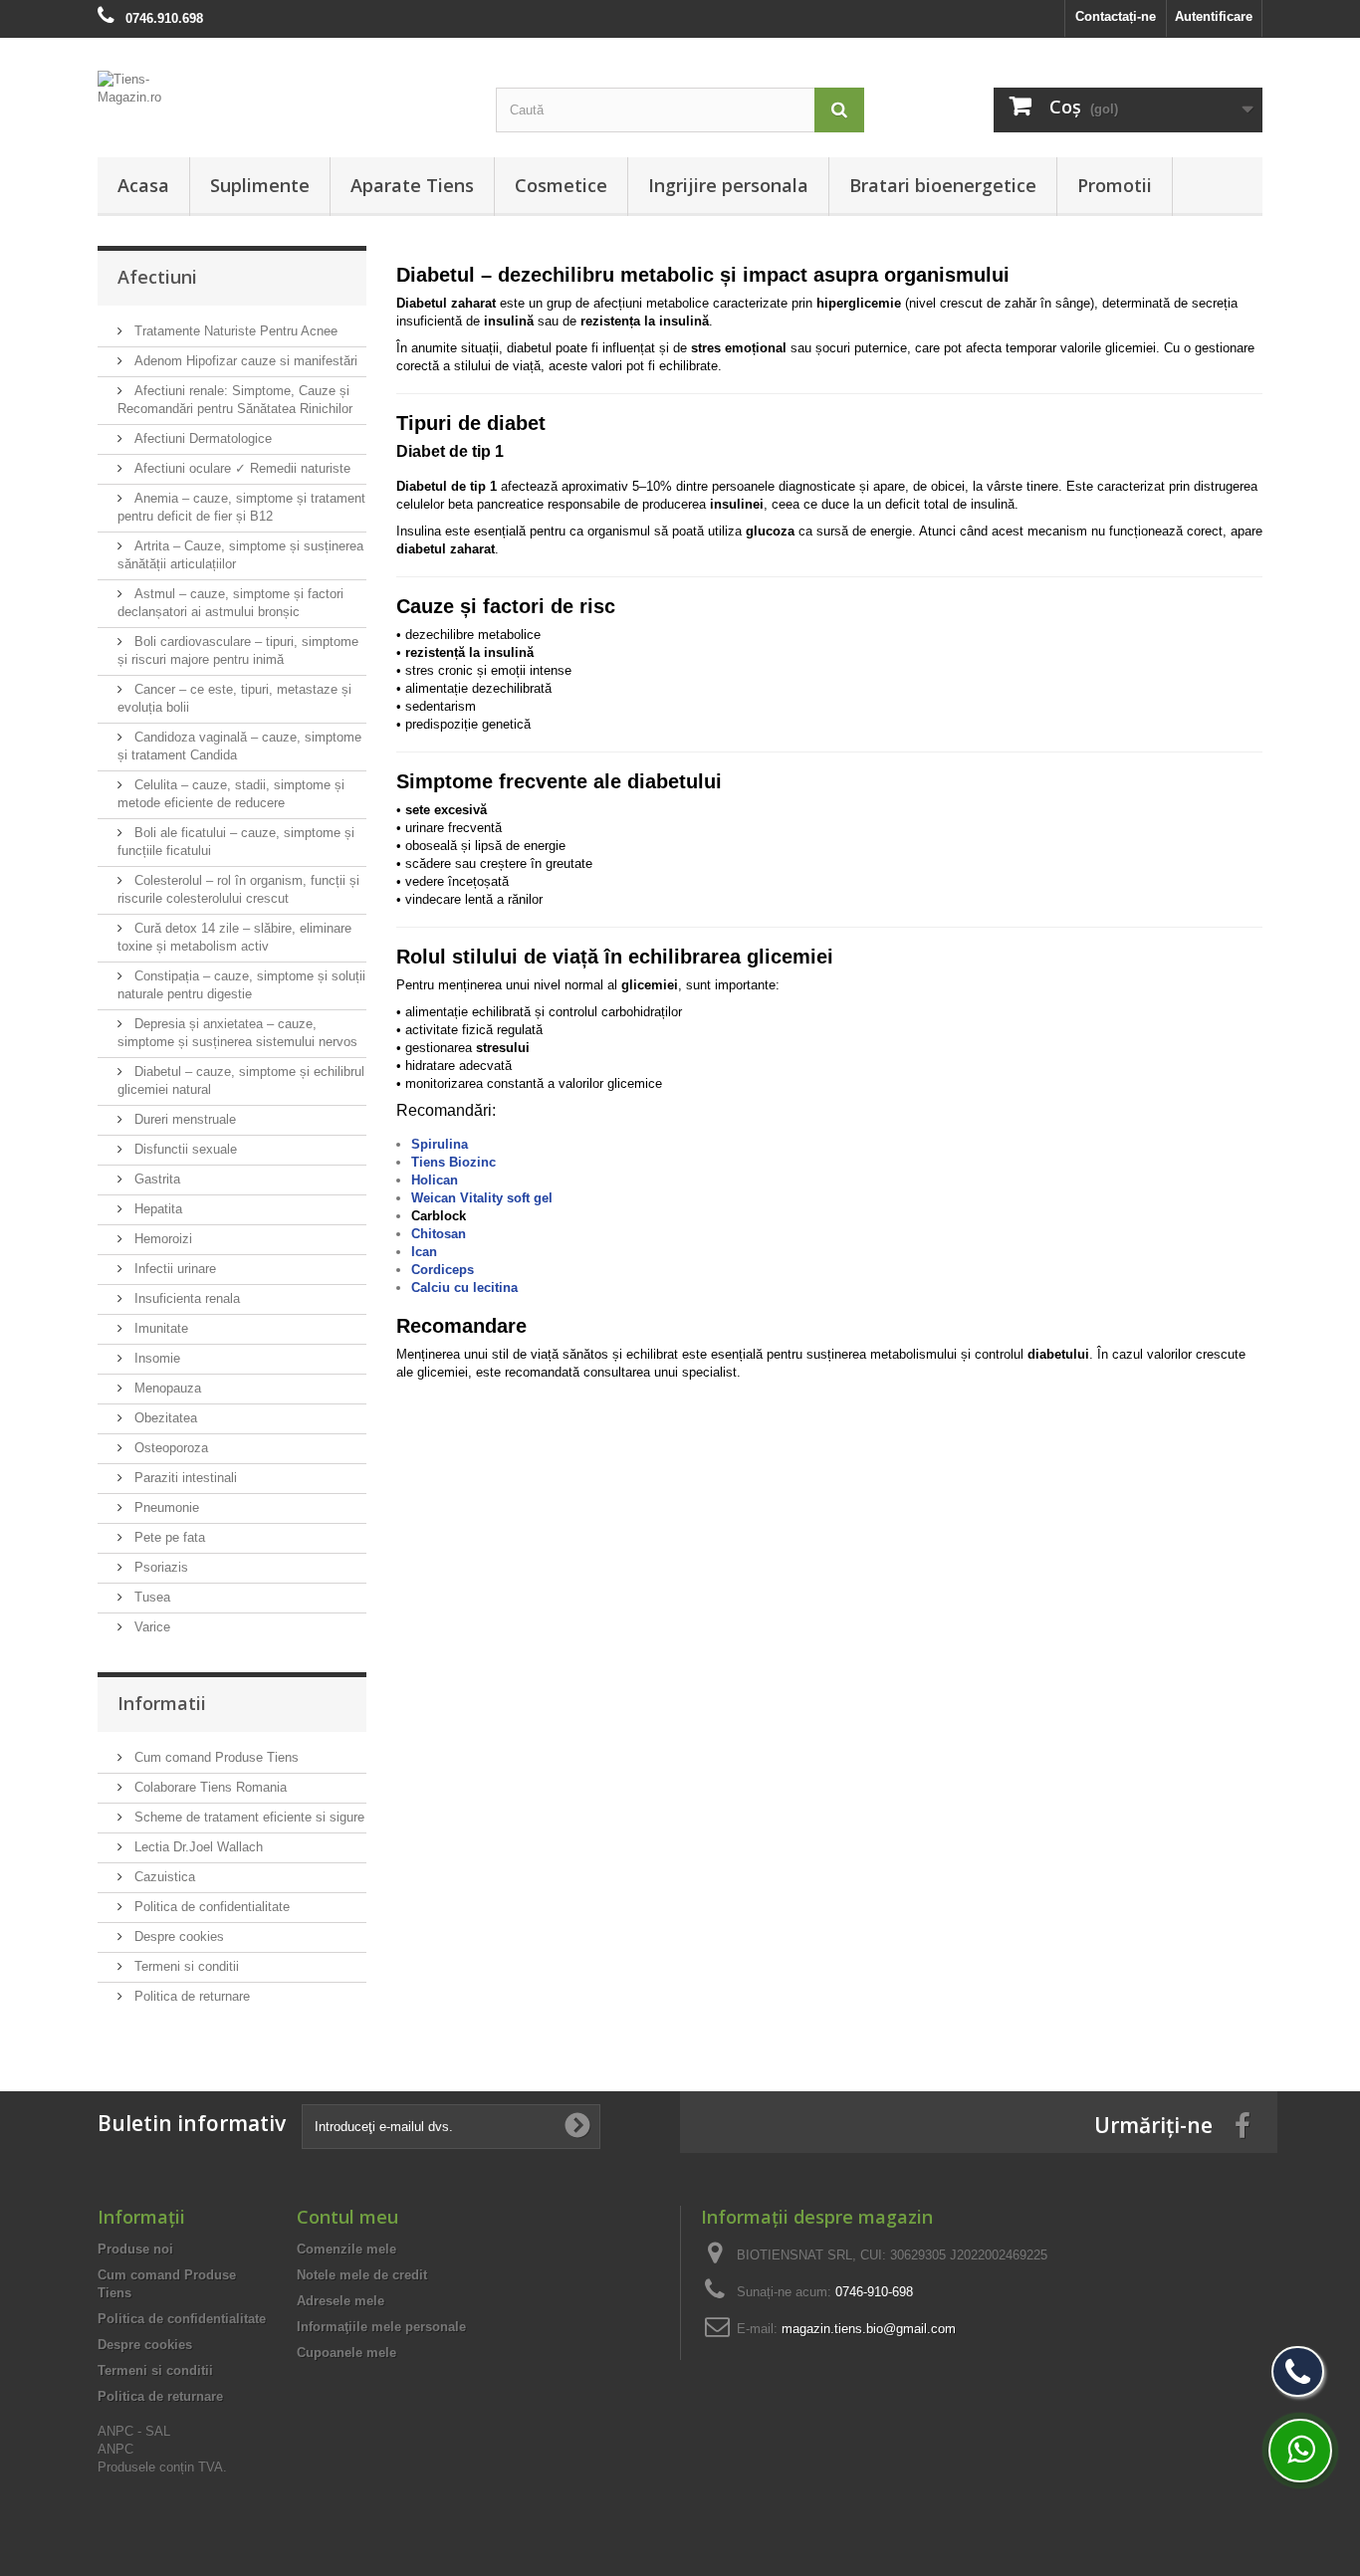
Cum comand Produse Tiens (215, 1757)
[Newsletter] (577, 2126)
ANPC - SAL (134, 2431)
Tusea (150, 1597)
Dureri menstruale (183, 1119)
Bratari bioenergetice (943, 185)
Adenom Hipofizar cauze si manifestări (244, 361)
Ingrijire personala (728, 185)
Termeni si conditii (185, 1966)
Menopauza (166, 1388)
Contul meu (347, 2217)
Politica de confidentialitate (210, 1907)
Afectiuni (157, 277)
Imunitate (159, 1328)
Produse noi (135, 2249)
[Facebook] (1243, 2125)
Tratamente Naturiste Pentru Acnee (234, 331)
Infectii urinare (173, 1269)
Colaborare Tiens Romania (209, 1787)
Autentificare (1214, 16)
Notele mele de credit (362, 2275)
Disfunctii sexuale (184, 1149)
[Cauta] (839, 110)
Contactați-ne (1116, 16)
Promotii (1115, 185)
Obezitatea (164, 1418)
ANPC (115, 2449)
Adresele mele (340, 2301)
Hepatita (156, 1209)
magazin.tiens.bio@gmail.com (869, 2329)
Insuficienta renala (185, 1298)
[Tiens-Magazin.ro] (282, 99)
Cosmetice (561, 185)
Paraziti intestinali (184, 1478)
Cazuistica (163, 1877)
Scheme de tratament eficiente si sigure (247, 1817)
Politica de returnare (190, 1996)
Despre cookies (177, 1936)
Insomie (155, 1358)
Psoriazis (159, 1567)
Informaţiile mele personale (381, 2327)
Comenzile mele (346, 2249)
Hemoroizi (161, 1239)
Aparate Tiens (412, 185)
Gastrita (155, 1179)
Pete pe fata (168, 1537)
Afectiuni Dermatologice (201, 438)
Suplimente (260, 185)
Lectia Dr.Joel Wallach (197, 1847)
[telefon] (1298, 2371)
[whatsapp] (1300, 2451)
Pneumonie (165, 1507)
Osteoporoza (169, 1448)
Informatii (162, 1703)
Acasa (143, 185)
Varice (150, 1627)
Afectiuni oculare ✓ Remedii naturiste (240, 468)
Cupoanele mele (346, 2353)
